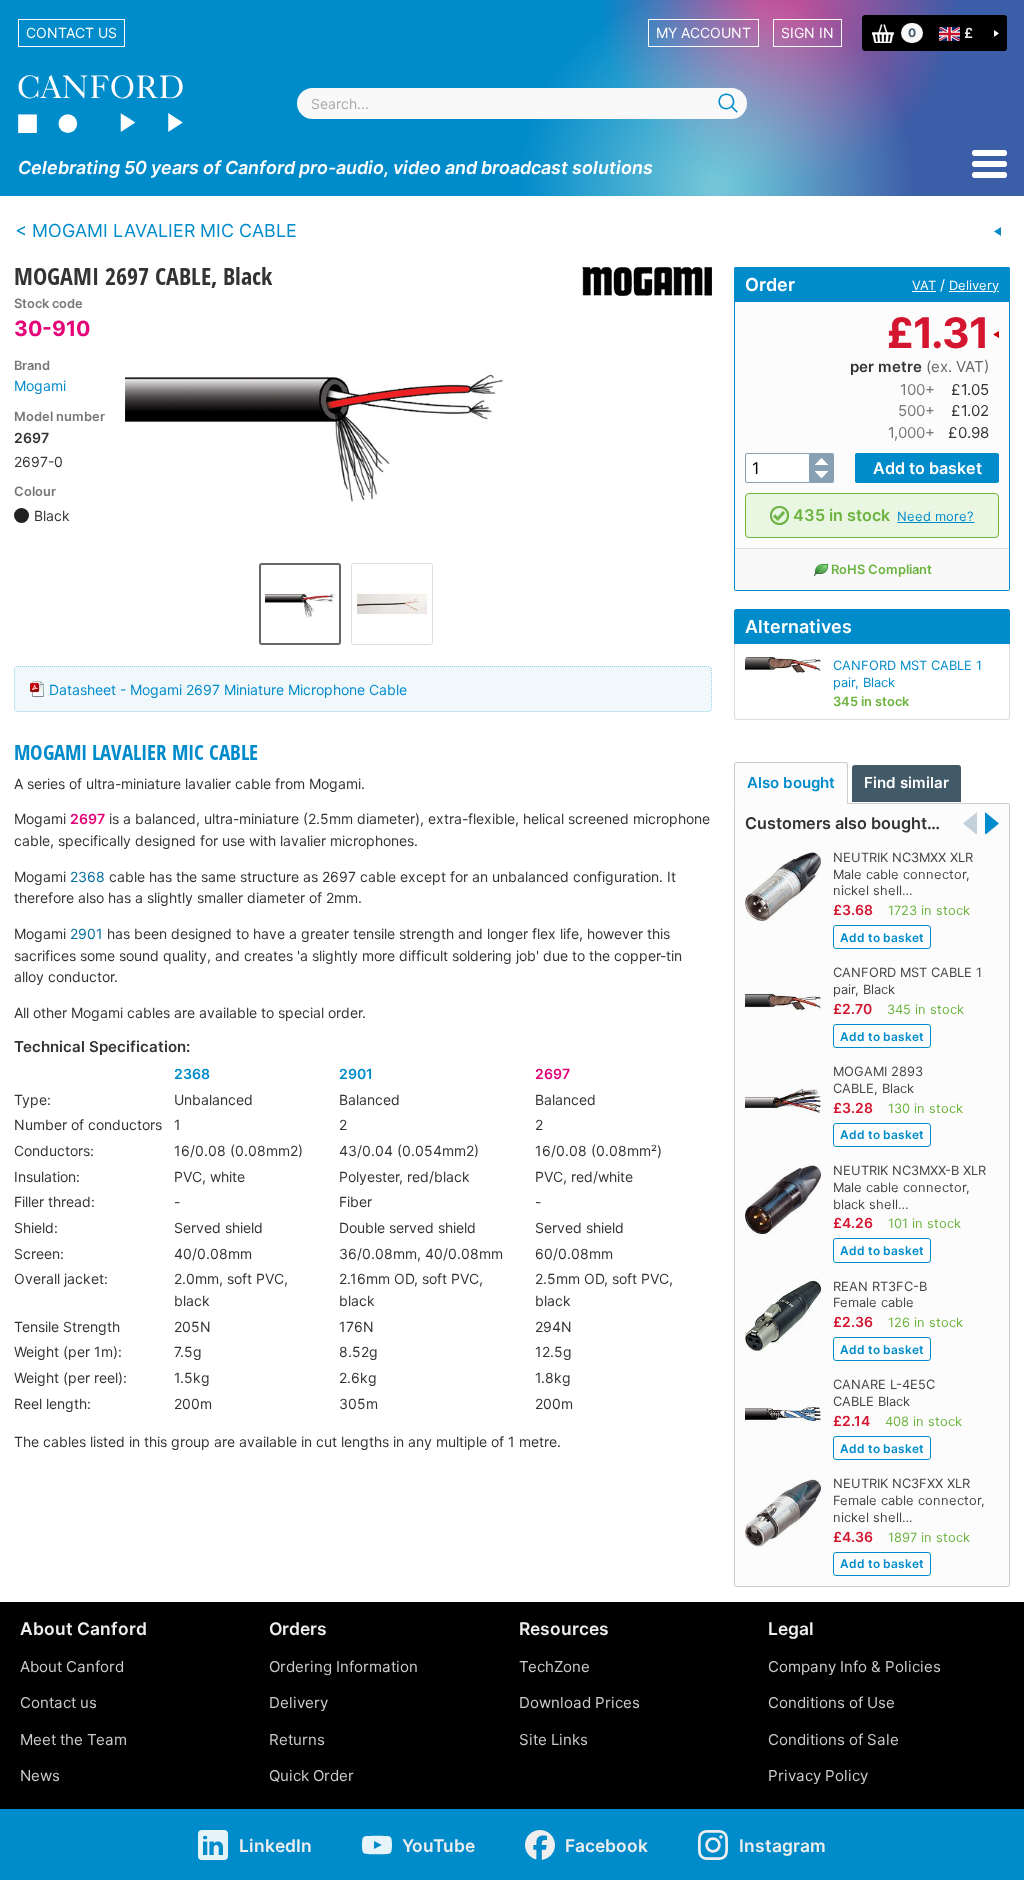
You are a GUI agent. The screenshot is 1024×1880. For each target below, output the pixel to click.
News (40, 1775)
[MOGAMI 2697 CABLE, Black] (346, 424)
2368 (87, 876)
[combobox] (522, 103)
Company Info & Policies (854, 1666)
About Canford (72, 1666)
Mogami (40, 385)
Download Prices (579, 1702)
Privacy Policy (818, 1775)
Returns (297, 1739)
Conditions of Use (831, 1702)
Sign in (807, 32)
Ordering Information (343, 1666)
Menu (989, 164)
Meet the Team (73, 1739)
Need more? (935, 516)
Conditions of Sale (833, 1739)
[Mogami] (639, 281)
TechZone (554, 1666)
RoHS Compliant (881, 569)
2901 (86, 933)
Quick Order (311, 1775)
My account (703, 32)
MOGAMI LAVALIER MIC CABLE (136, 752)
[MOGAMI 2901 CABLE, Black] (998, 232)
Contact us (71, 32)
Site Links (553, 1739)
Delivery (974, 285)
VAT (924, 285)
